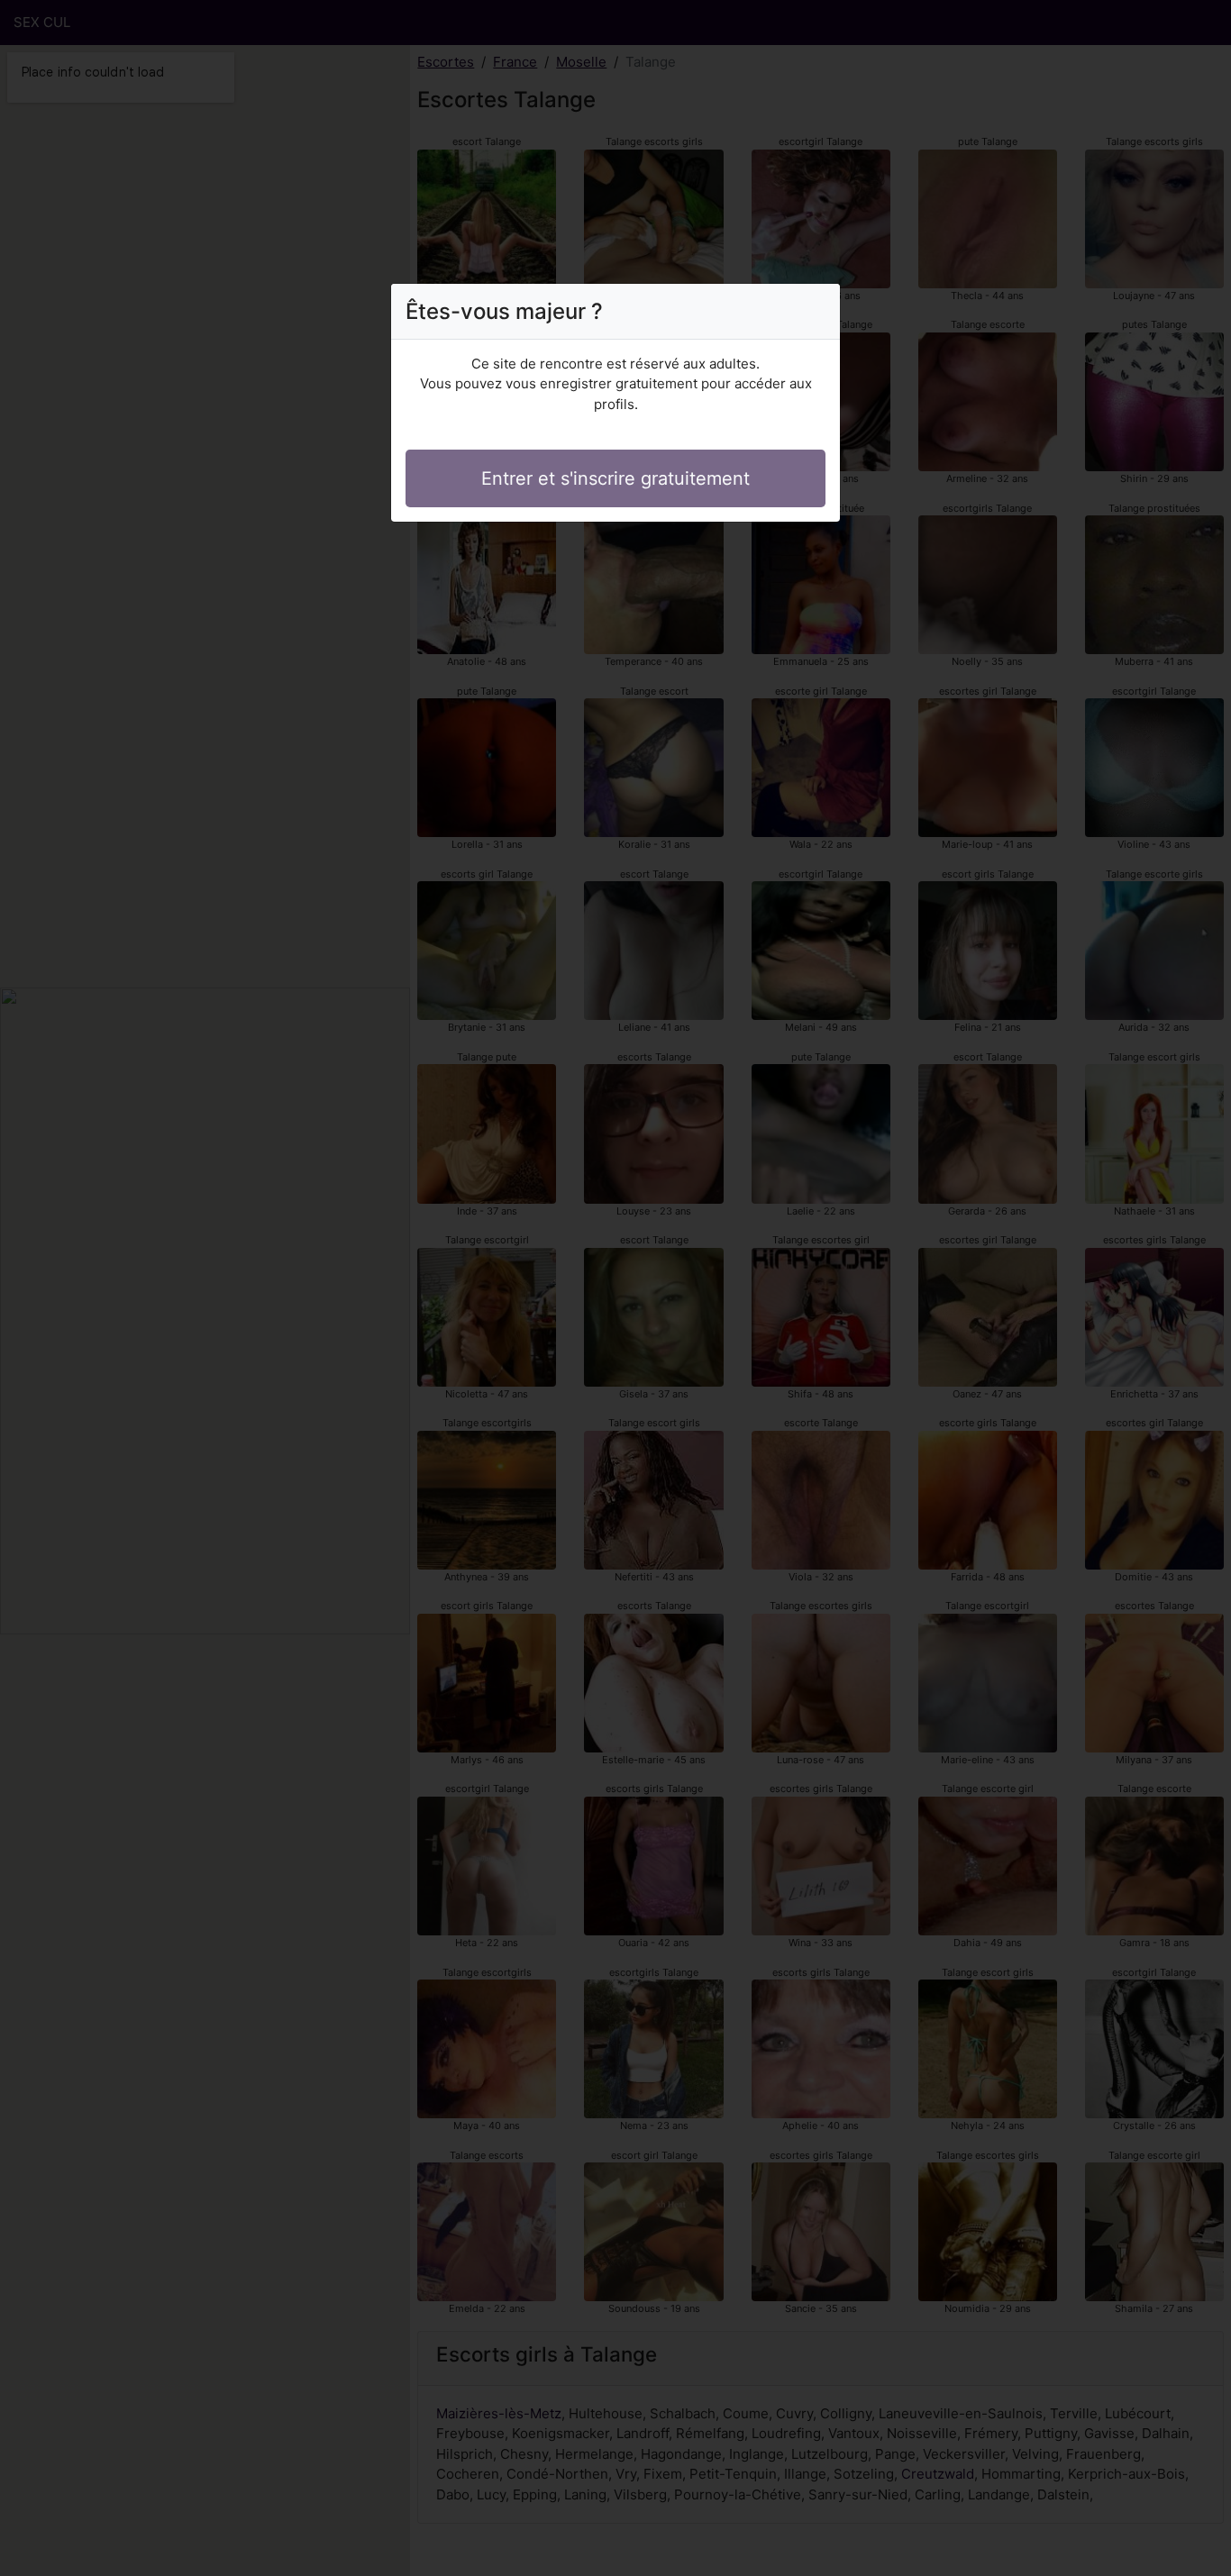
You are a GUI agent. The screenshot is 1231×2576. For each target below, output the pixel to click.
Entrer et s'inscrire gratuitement (615, 478)
